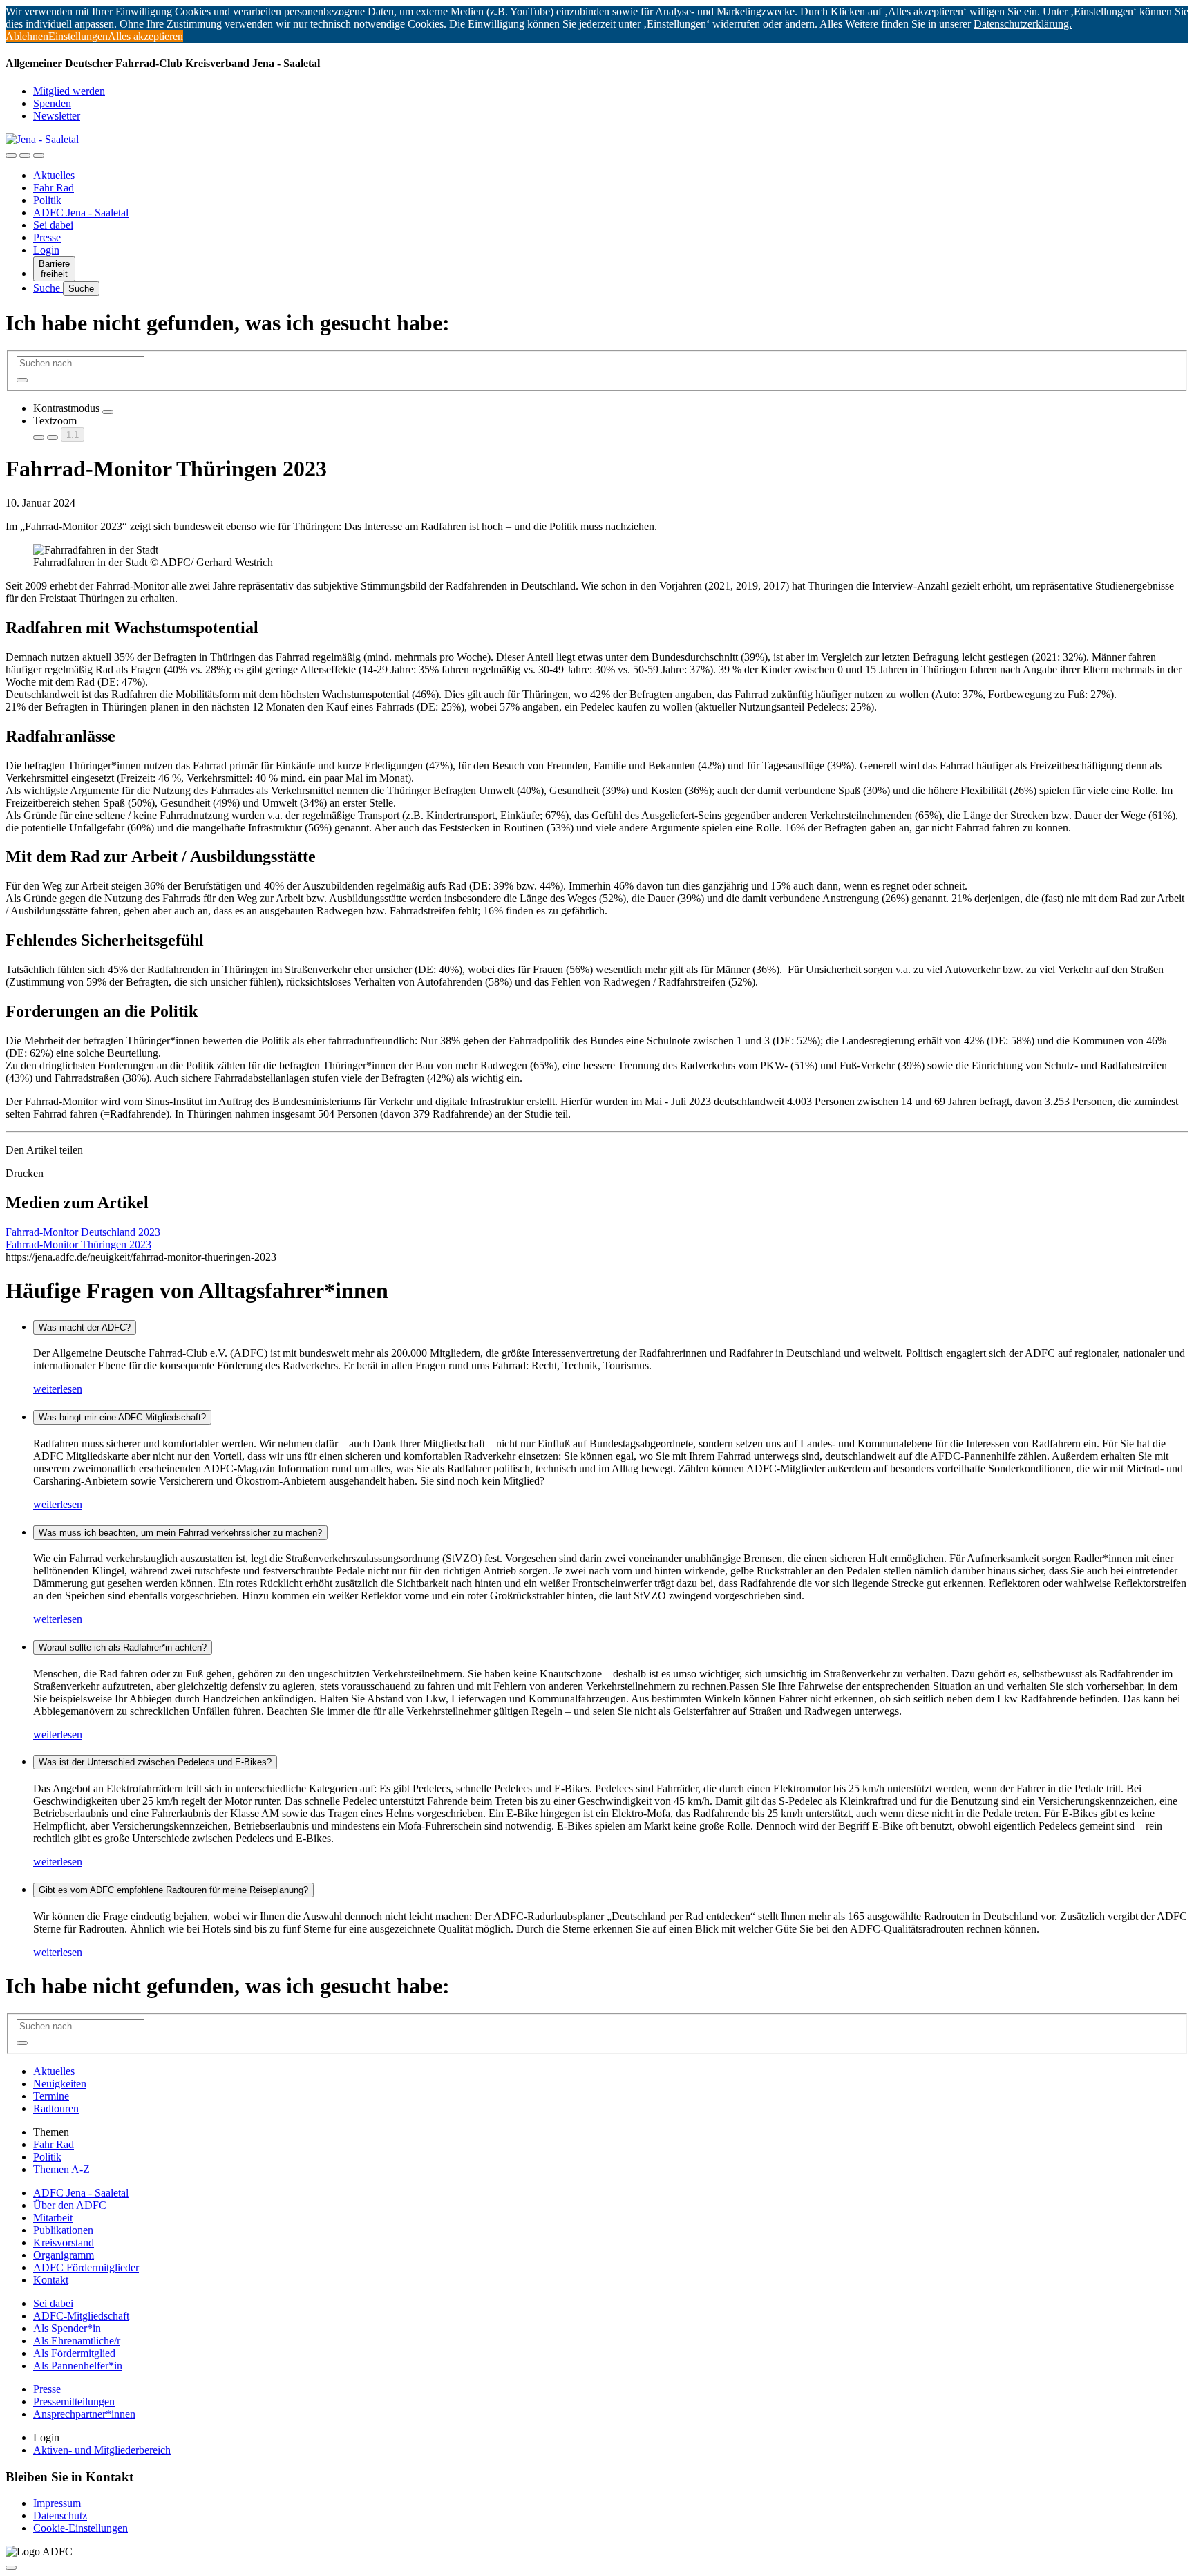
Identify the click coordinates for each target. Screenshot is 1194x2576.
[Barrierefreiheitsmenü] (11, 156)
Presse (47, 237)
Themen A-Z (61, 2169)
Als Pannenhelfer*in (78, 2366)
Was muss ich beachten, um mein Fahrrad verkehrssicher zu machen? (180, 1533)
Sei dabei (53, 225)
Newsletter (57, 116)
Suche (48, 288)
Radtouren (56, 2108)
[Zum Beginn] (11, 2568)
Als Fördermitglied (74, 2353)
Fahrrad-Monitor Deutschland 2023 (83, 1232)
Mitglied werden (69, 91)
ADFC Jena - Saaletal (81, 213)
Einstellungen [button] (78, 36)
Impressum (57, 2503)
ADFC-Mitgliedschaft (81, 2316)
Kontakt (51, 2280)
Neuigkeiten (60, 2084)
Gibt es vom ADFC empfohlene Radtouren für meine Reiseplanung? (173, 1890)
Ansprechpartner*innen (84, 2414)
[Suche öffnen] (25, 156)
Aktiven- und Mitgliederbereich (102, 2450)
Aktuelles (54, 175)
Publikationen (63, 2230)
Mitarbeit (53, 2218)
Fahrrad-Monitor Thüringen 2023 (78, 1244)
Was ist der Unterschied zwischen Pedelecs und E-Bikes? (155, 1762)
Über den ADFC (70, 2205)
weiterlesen (58, 1389)
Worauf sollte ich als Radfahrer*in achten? (123, 1647)
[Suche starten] (22, 380)
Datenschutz (60, 2516)
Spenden (52, 103)
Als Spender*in (67, 2328)
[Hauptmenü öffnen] (39, 156)
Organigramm (64, 2255)
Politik (47, 200)
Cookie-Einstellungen (80, 2528)
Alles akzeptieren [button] (145, 36)
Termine (51, 2096)
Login (46, 250)
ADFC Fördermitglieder (86, 2267)
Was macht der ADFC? (85, 1327)
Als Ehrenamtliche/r (77, 2341)
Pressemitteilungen (74, 2401)
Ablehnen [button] (27, 36)
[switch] (108, 412)
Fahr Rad (54, 188)
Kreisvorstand (64, 2243)
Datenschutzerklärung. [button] (1023, 24)
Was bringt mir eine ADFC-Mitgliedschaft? (122, 1417)
